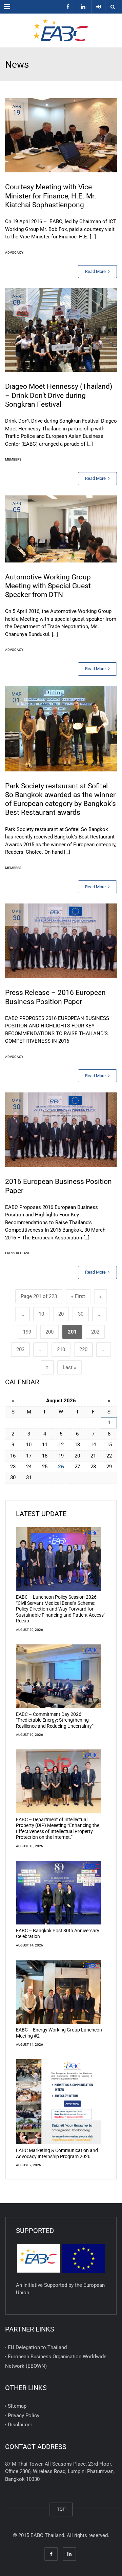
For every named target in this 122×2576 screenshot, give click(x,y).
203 (20, 1349)
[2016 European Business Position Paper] (61, 1130)
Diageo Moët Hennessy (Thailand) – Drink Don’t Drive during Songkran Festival (59, 395)
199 (27, 1332)
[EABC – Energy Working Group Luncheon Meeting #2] (58, 1992)
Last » (69, 1367)
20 (61, 1314)
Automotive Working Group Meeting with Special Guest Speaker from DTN (48, 586)
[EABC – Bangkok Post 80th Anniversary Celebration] (58, 1893)
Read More (96, 271)
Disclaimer (20, 2425)
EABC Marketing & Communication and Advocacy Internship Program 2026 (57, 2153)
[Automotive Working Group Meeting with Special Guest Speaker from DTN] (61, 529)
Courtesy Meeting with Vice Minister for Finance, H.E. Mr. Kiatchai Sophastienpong (51, 196)
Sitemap (17, 2406)
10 (41, 1314)
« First (78, 1296)
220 (83, 1349)
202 (95, 1332)
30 (81, 1314)
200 (49, 1332)
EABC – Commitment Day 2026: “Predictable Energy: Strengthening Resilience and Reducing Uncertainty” (55, 1720)
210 (61, 1349)
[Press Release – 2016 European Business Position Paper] (61, 941)
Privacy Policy (24, 2415)
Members (13, 459)
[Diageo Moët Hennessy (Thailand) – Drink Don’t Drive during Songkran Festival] (61, 330)
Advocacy (14, 252)
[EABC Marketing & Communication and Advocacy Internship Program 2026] (58, 2102)
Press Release (18, 1253)
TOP (61, 2509)
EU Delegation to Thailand (37, 2347)
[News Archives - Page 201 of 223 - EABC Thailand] (61, 30)
